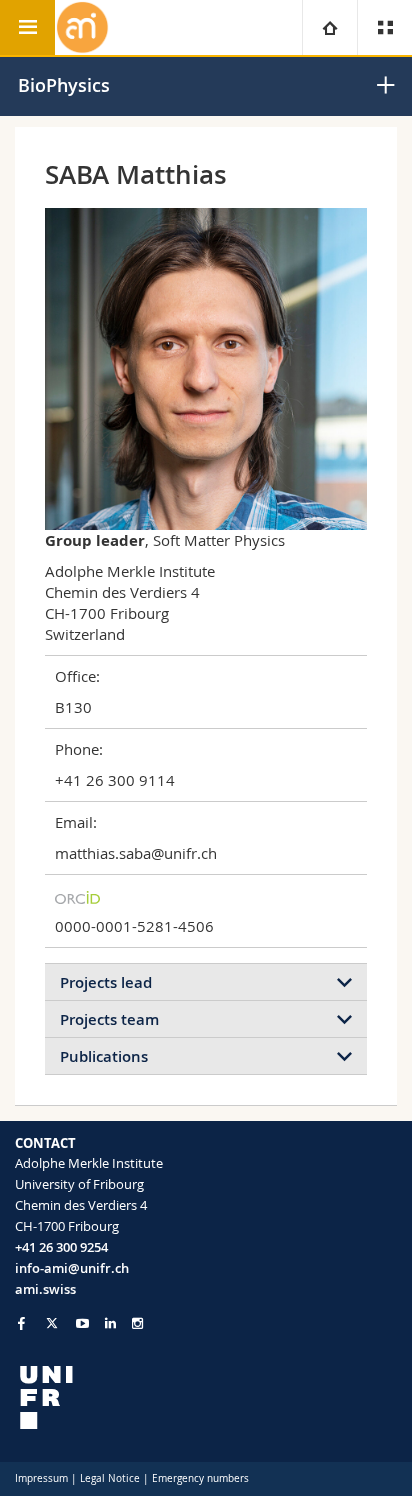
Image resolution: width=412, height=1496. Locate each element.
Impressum (41, 1478)
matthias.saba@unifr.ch (136, 853)
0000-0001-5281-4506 (134, 926)
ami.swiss (45, 1289)
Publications (104, 1056)
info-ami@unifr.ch (72, 1268)
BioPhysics (64, 85)
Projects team (109, 1019)
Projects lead (106, 982)
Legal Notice (110, 1478)
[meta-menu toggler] (384, 27)
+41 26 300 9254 (61, 1247)
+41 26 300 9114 (115, 780)
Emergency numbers (200, 1478)
